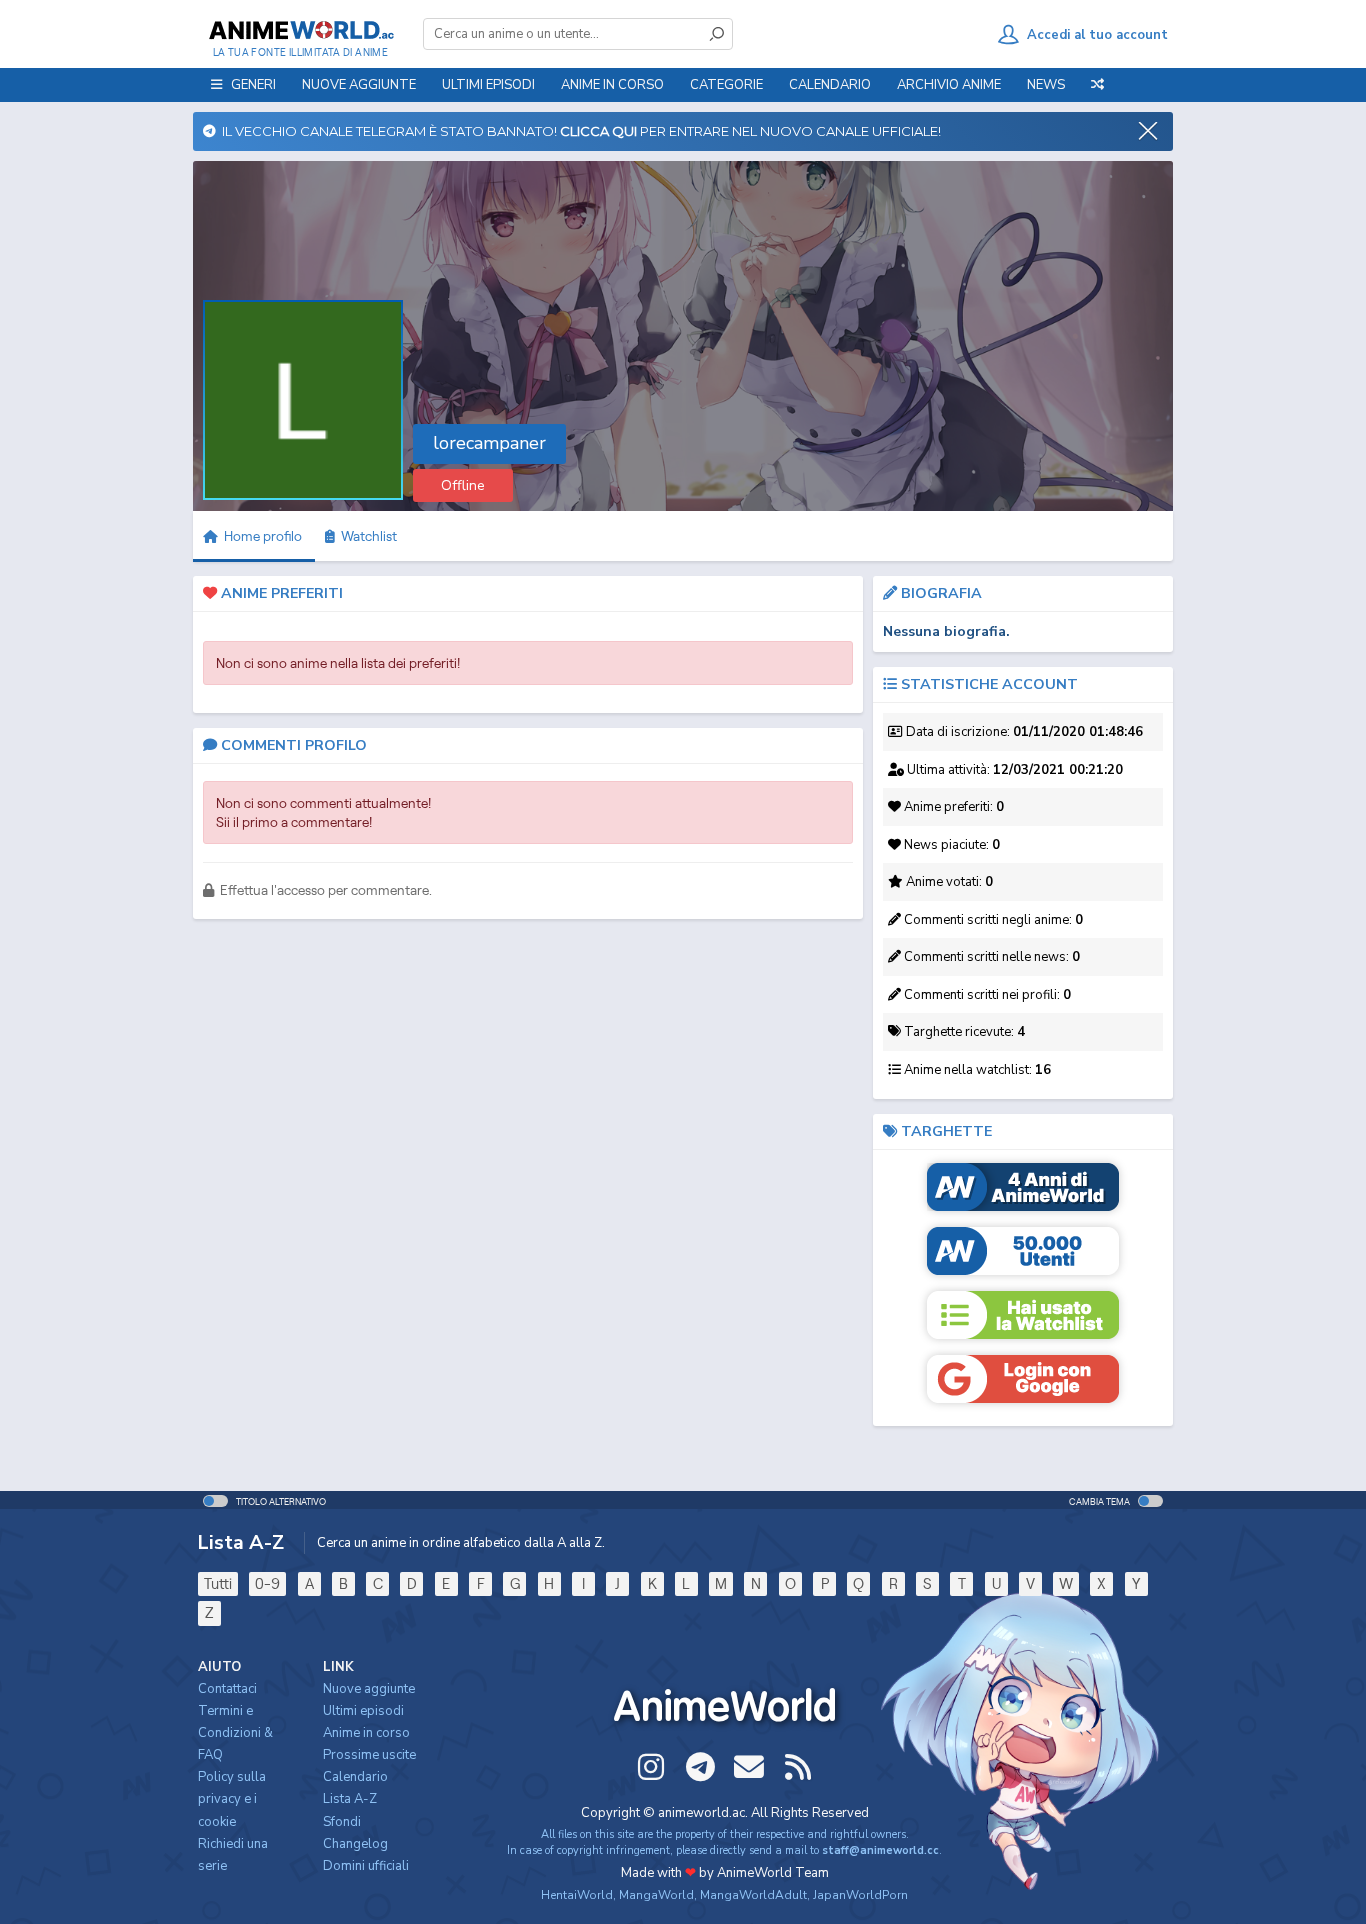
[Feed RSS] (798, 1767)
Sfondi (342, 1822)
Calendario (830, 85)
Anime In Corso (612, 85)
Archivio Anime (949, 85)
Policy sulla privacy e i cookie (232, 1799)
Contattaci (227, 1689)
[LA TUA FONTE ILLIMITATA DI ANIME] (300, 30)
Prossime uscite (369, 1755)
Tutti (218, 1583)
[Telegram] (700, 1767)
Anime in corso (366, 1733)
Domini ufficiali (366, 1866)
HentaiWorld (577, 1895)
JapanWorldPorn (860, 1895)
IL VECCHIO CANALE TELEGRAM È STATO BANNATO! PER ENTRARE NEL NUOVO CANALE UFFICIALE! (578, 131)
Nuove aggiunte (359, 85)
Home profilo (261, 536)
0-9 (267, 1583)
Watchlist (366, 536)
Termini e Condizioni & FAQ (235, 1733)
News (1046, 85)
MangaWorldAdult (753, 1895)
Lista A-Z (350, 1799)
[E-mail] (749, 1767)
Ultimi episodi (488, 85)
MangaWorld (656, 1895)
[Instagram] (651, 1767)
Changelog (355, 1844)
